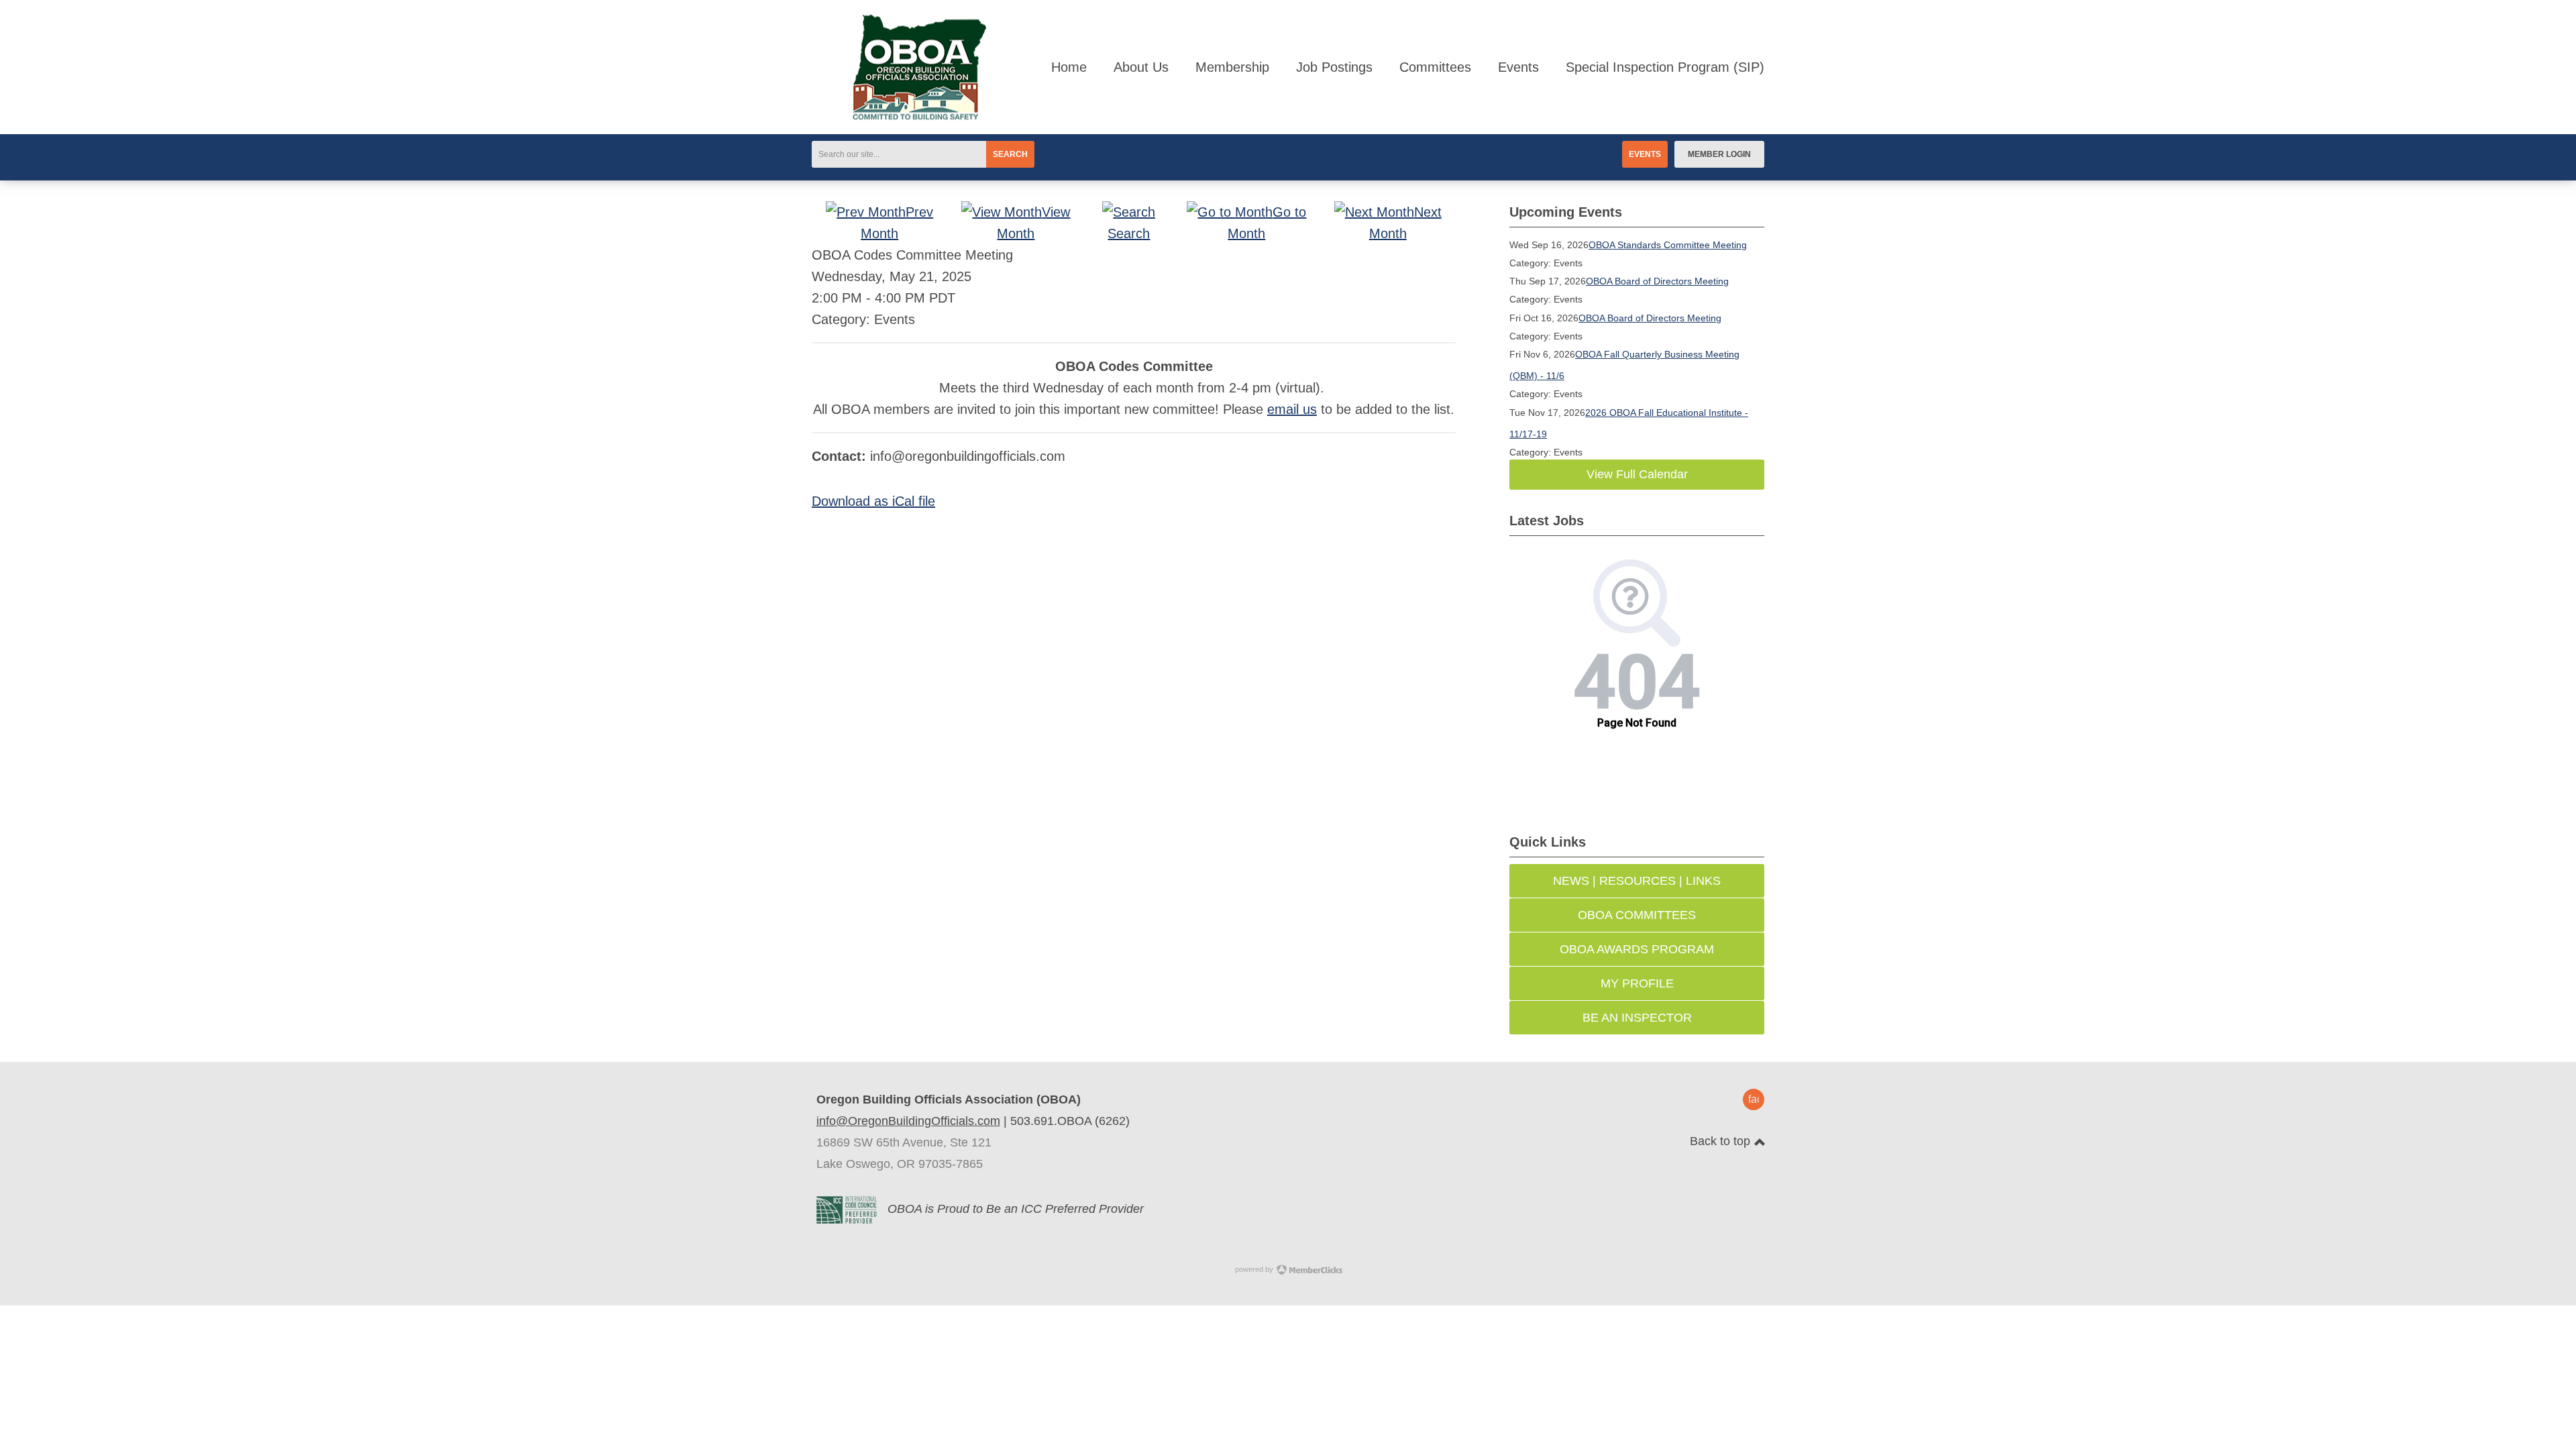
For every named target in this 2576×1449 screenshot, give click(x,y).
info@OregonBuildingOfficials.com (908, 1121)
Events (1645, 154)
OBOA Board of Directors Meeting (1657, 281)
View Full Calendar (1637, 474)
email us (1292, 409)
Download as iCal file (873, 501)
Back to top (1722, 1141)
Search (1010, 154)
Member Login (1719, 154)
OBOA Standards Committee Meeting (1668, 245)
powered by (1255, 1269)
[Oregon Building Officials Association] (899, 115)
